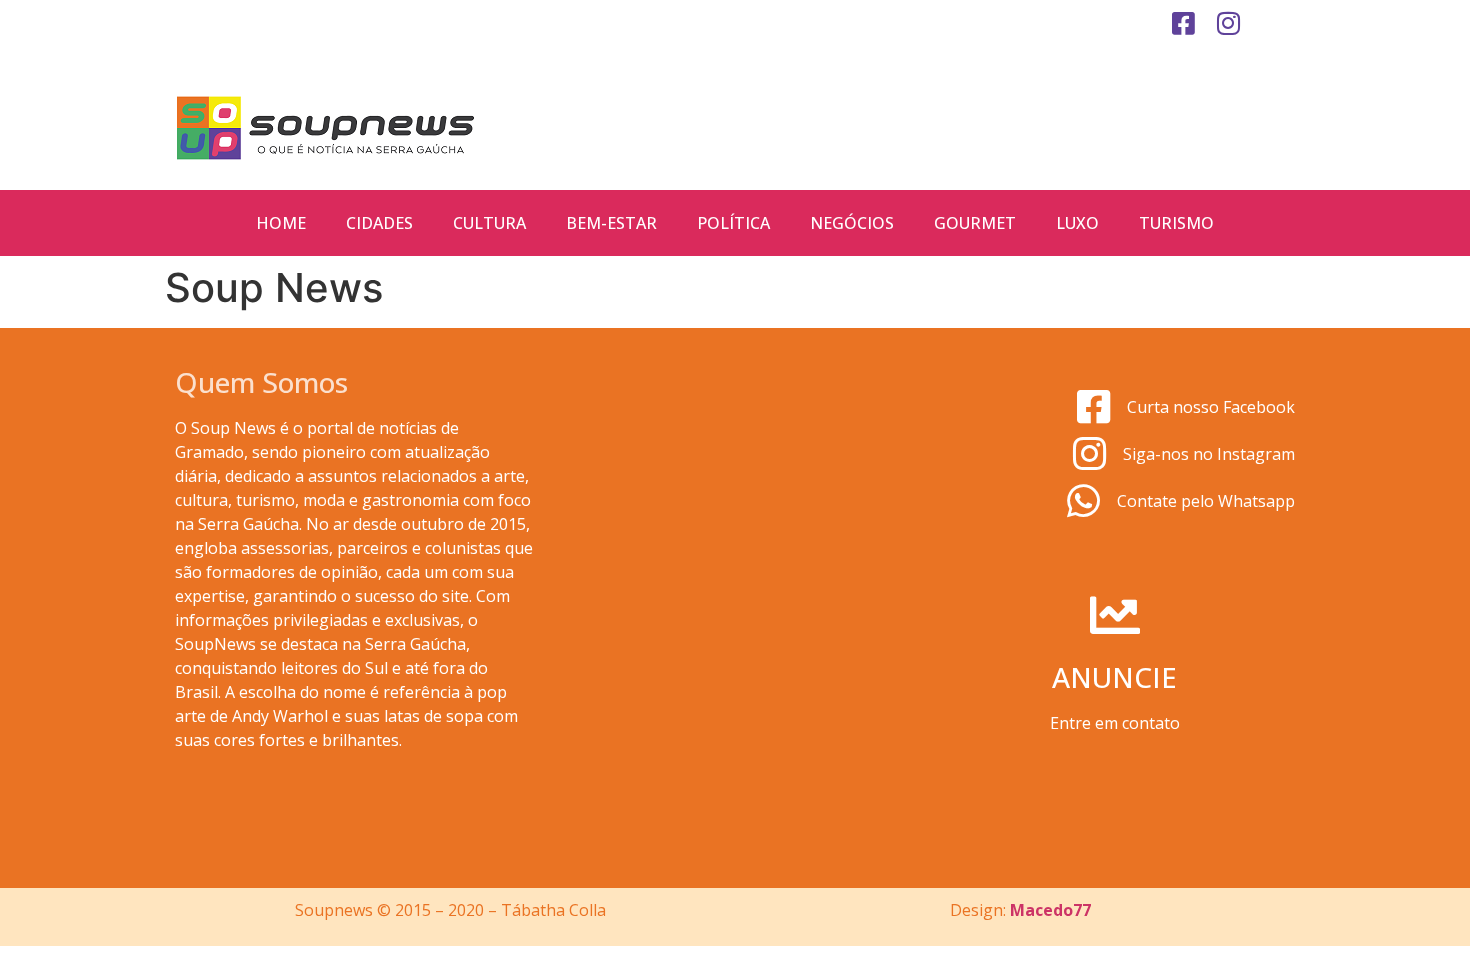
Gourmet (975, 223)
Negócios (852, 223)
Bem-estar (611, 223)
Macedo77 (1050, 910)
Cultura (489, 223)
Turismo (1176, 223)
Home (281, 223)
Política (733, 223)
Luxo (1077, 223)
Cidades (379, 223)
